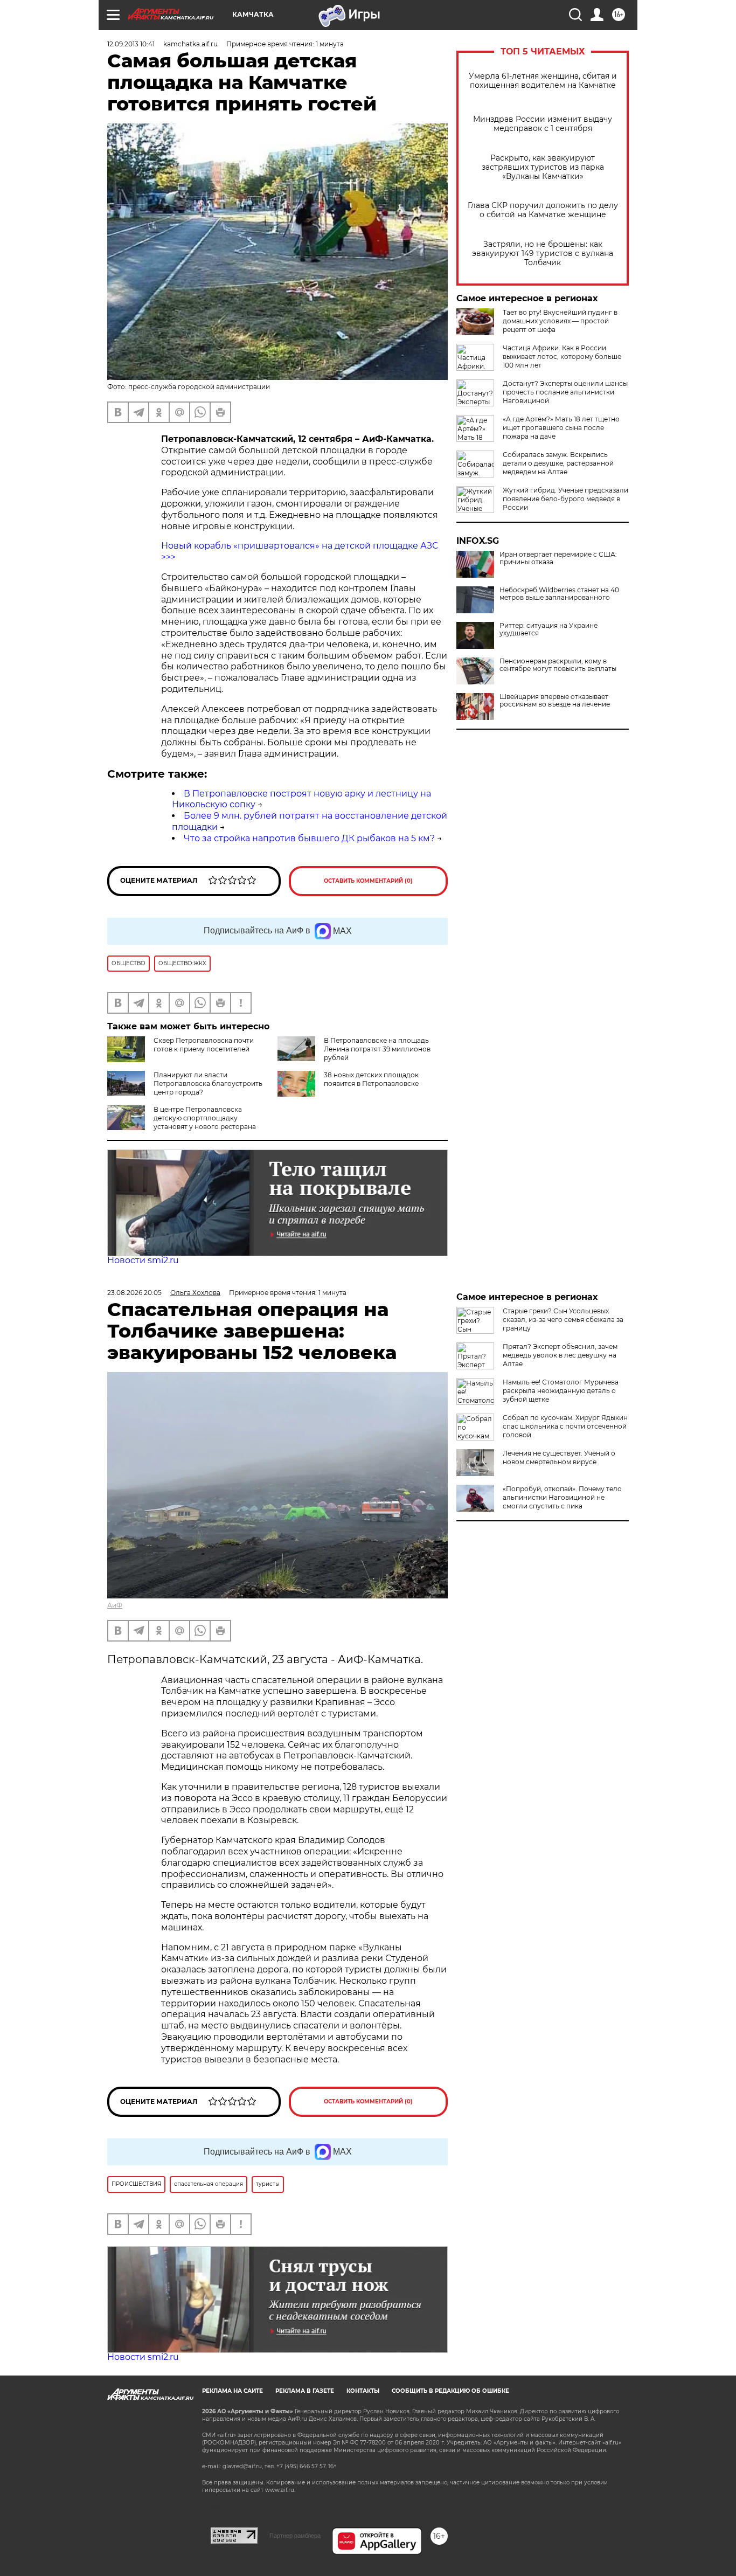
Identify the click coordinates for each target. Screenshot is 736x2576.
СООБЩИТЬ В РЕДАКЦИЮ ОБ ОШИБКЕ (450, 2391)
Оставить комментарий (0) (368, 881)
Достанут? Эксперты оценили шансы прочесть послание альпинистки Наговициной (565, 392)
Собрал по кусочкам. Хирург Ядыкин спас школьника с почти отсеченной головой (565, 1426)
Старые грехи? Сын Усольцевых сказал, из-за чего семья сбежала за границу (563, 1320)
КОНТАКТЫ (363, 2391)
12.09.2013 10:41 (131, 44)
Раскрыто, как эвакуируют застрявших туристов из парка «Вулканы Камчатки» (543, 167)
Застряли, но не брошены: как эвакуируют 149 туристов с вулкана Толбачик (543, 254)
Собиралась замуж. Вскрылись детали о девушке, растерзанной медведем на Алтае (558, 463)
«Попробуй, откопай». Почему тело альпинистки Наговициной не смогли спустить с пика (562, 1497)
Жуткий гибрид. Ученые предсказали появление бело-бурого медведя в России (565, 499)
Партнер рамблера (295, 2536)
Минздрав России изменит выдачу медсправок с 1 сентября (543, 124)
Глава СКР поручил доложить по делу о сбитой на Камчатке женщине (543, 210)
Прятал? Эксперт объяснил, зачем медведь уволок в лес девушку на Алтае (560, 1355)
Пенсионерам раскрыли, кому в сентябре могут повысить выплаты (558, 665)
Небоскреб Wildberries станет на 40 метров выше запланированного (559, 594)
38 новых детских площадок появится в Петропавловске (371, 1079)
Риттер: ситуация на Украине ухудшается (548, 629)
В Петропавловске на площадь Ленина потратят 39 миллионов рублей (377, 1049)
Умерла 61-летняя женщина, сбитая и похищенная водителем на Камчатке (543, 81)
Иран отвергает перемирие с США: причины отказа (558, 558)
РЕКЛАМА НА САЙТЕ (232, 2391)
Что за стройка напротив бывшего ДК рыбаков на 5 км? (309, 838)
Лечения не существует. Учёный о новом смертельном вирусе (559, 1457)
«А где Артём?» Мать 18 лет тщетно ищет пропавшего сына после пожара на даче (561, 428)
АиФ (115, 1605)
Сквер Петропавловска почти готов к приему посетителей (204, 1045)
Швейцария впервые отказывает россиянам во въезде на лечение (555, 701)
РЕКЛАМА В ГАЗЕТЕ (305, 2391)
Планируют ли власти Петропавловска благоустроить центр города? (208, 1083)
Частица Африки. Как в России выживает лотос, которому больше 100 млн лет (562, 356)
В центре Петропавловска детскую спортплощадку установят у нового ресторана (205, 1118)
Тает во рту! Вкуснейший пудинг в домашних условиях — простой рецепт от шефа (560, 321)
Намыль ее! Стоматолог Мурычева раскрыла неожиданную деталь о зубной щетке (561, 1391)
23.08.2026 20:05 (134, 1293)
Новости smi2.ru (143, 1260)
